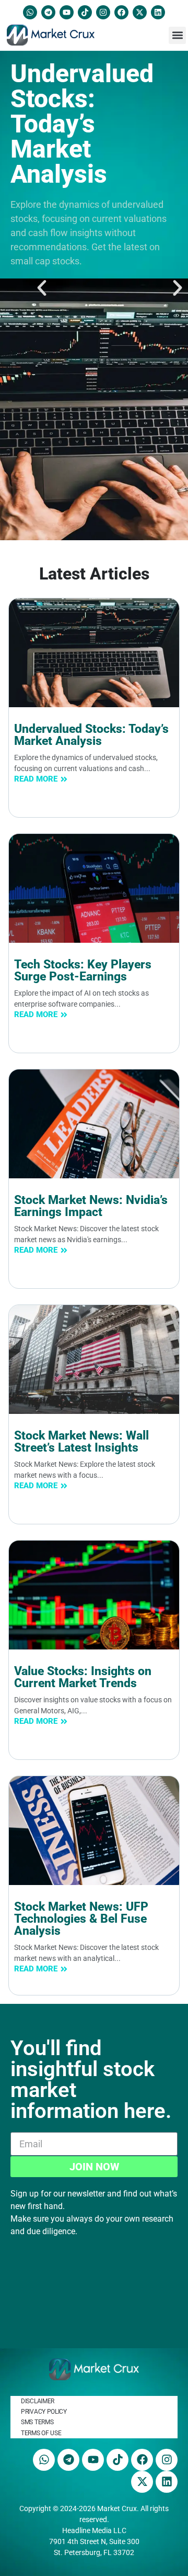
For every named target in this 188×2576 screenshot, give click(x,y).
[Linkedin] (158, 12)
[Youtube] (67, 12)
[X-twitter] (140, 12)
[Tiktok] (85, 12)
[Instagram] (103, 12)
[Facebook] (121, 12)
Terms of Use (41, 2433)
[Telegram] (48, 12)
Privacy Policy (44, 2412)
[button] (177, 35)
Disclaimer (38, 2401)
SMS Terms (37, 2422)
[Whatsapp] (30, 12)
